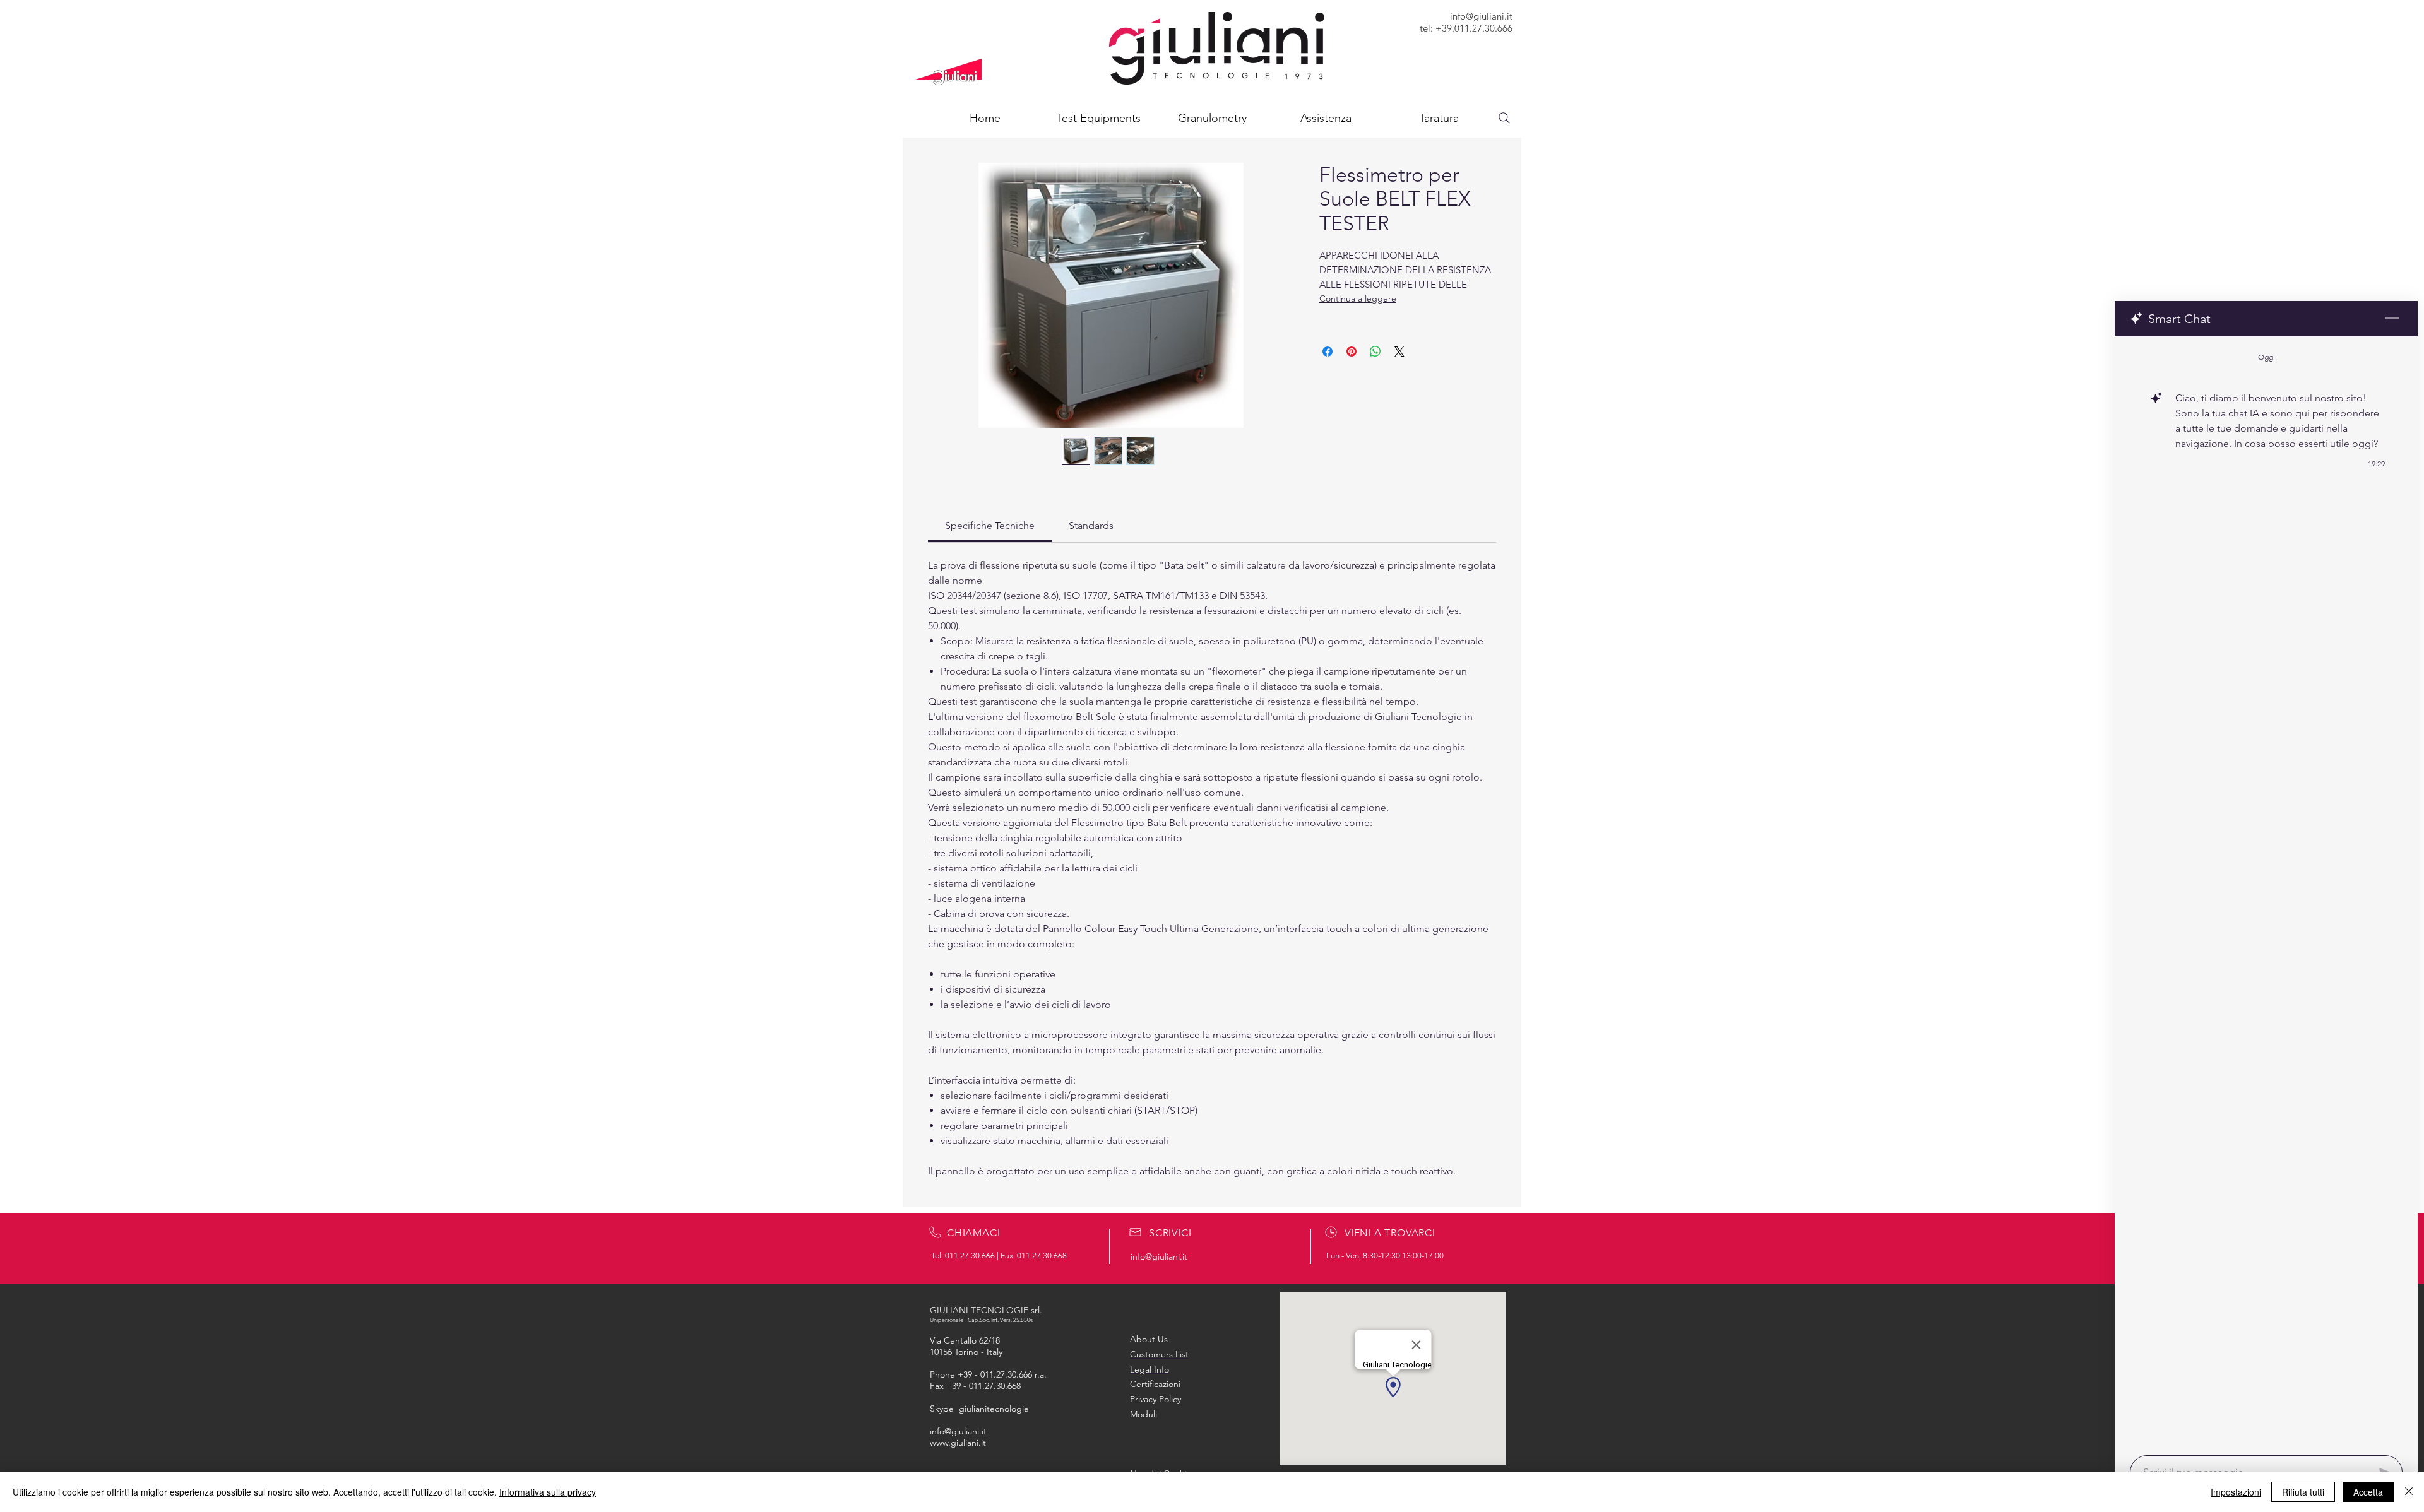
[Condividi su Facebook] (1328, 351)
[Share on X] (1399, 351)
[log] (2266, 892)
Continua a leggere (1358, 298)
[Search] (1504, 118)
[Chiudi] (2409, 1492)
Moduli (1144, 1414)
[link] (990, 525)
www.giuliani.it (958, 1443)
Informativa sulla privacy (548, 1492)
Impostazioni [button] (2236, 1492)
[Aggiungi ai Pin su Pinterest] (1352, 351)
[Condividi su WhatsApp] (1375, 351)
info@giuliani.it (1481, 16)
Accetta (2368, 1492)
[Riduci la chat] (2392, 319)
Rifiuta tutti (2303, 1492)
